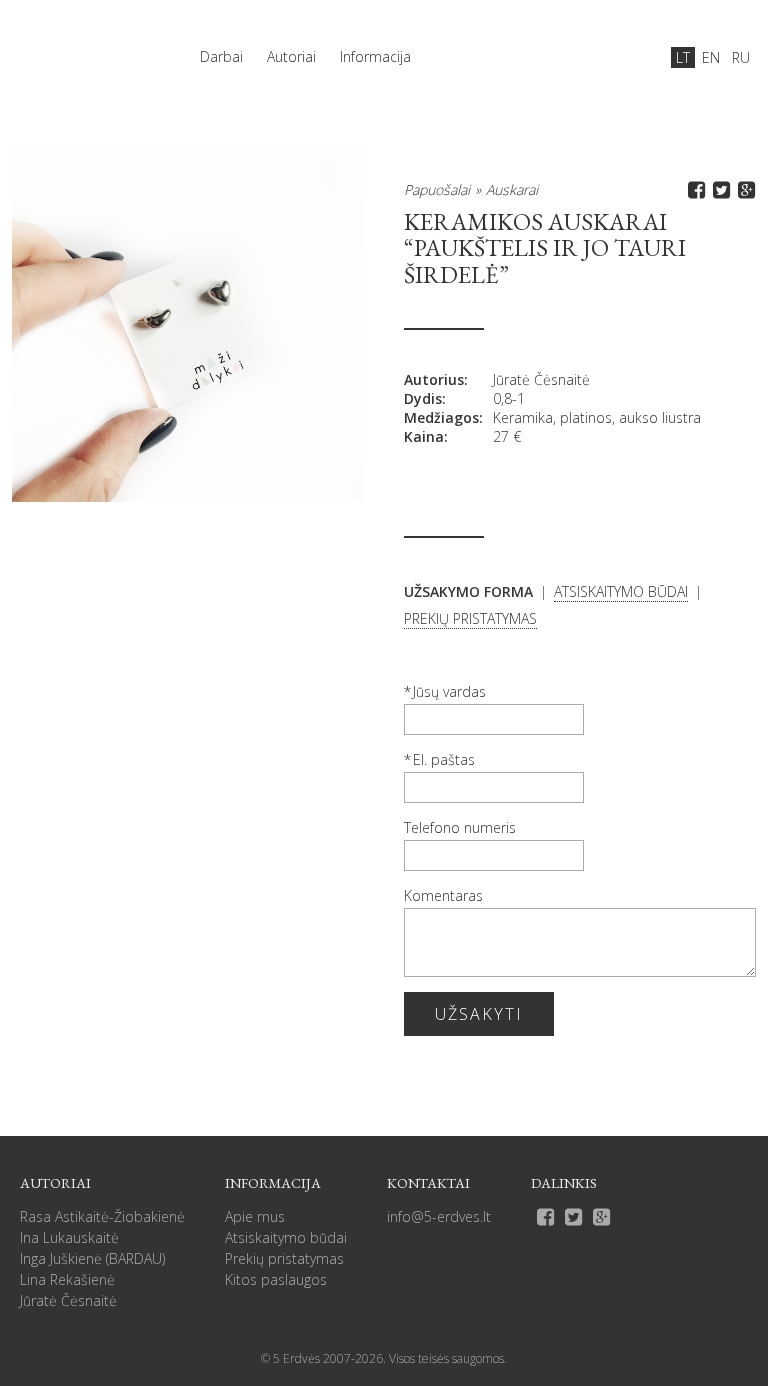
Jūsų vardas (449, 691)
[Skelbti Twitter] (718, 189)
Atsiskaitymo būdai (286, 1237)
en (711, 57)
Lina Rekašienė (67, 1279)
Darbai (221, 56)
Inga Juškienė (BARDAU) (92, 1258)
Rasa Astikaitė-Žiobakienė (102, 1216)
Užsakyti (479, 1014)
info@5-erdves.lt (439, 1216)
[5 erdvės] (82, 47)
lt (683, 57)
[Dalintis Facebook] (693, 189)
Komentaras (443, 895)
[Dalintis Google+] (743, 189)
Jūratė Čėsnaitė (541, 379)
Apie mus (255, 1216)
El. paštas (444, 759)
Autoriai (291, 56)
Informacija (375, 56)
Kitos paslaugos (276, 1279)
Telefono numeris (460, 827)
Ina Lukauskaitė (69, 1237)
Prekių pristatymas (284, 1258)
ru (741, 57)
